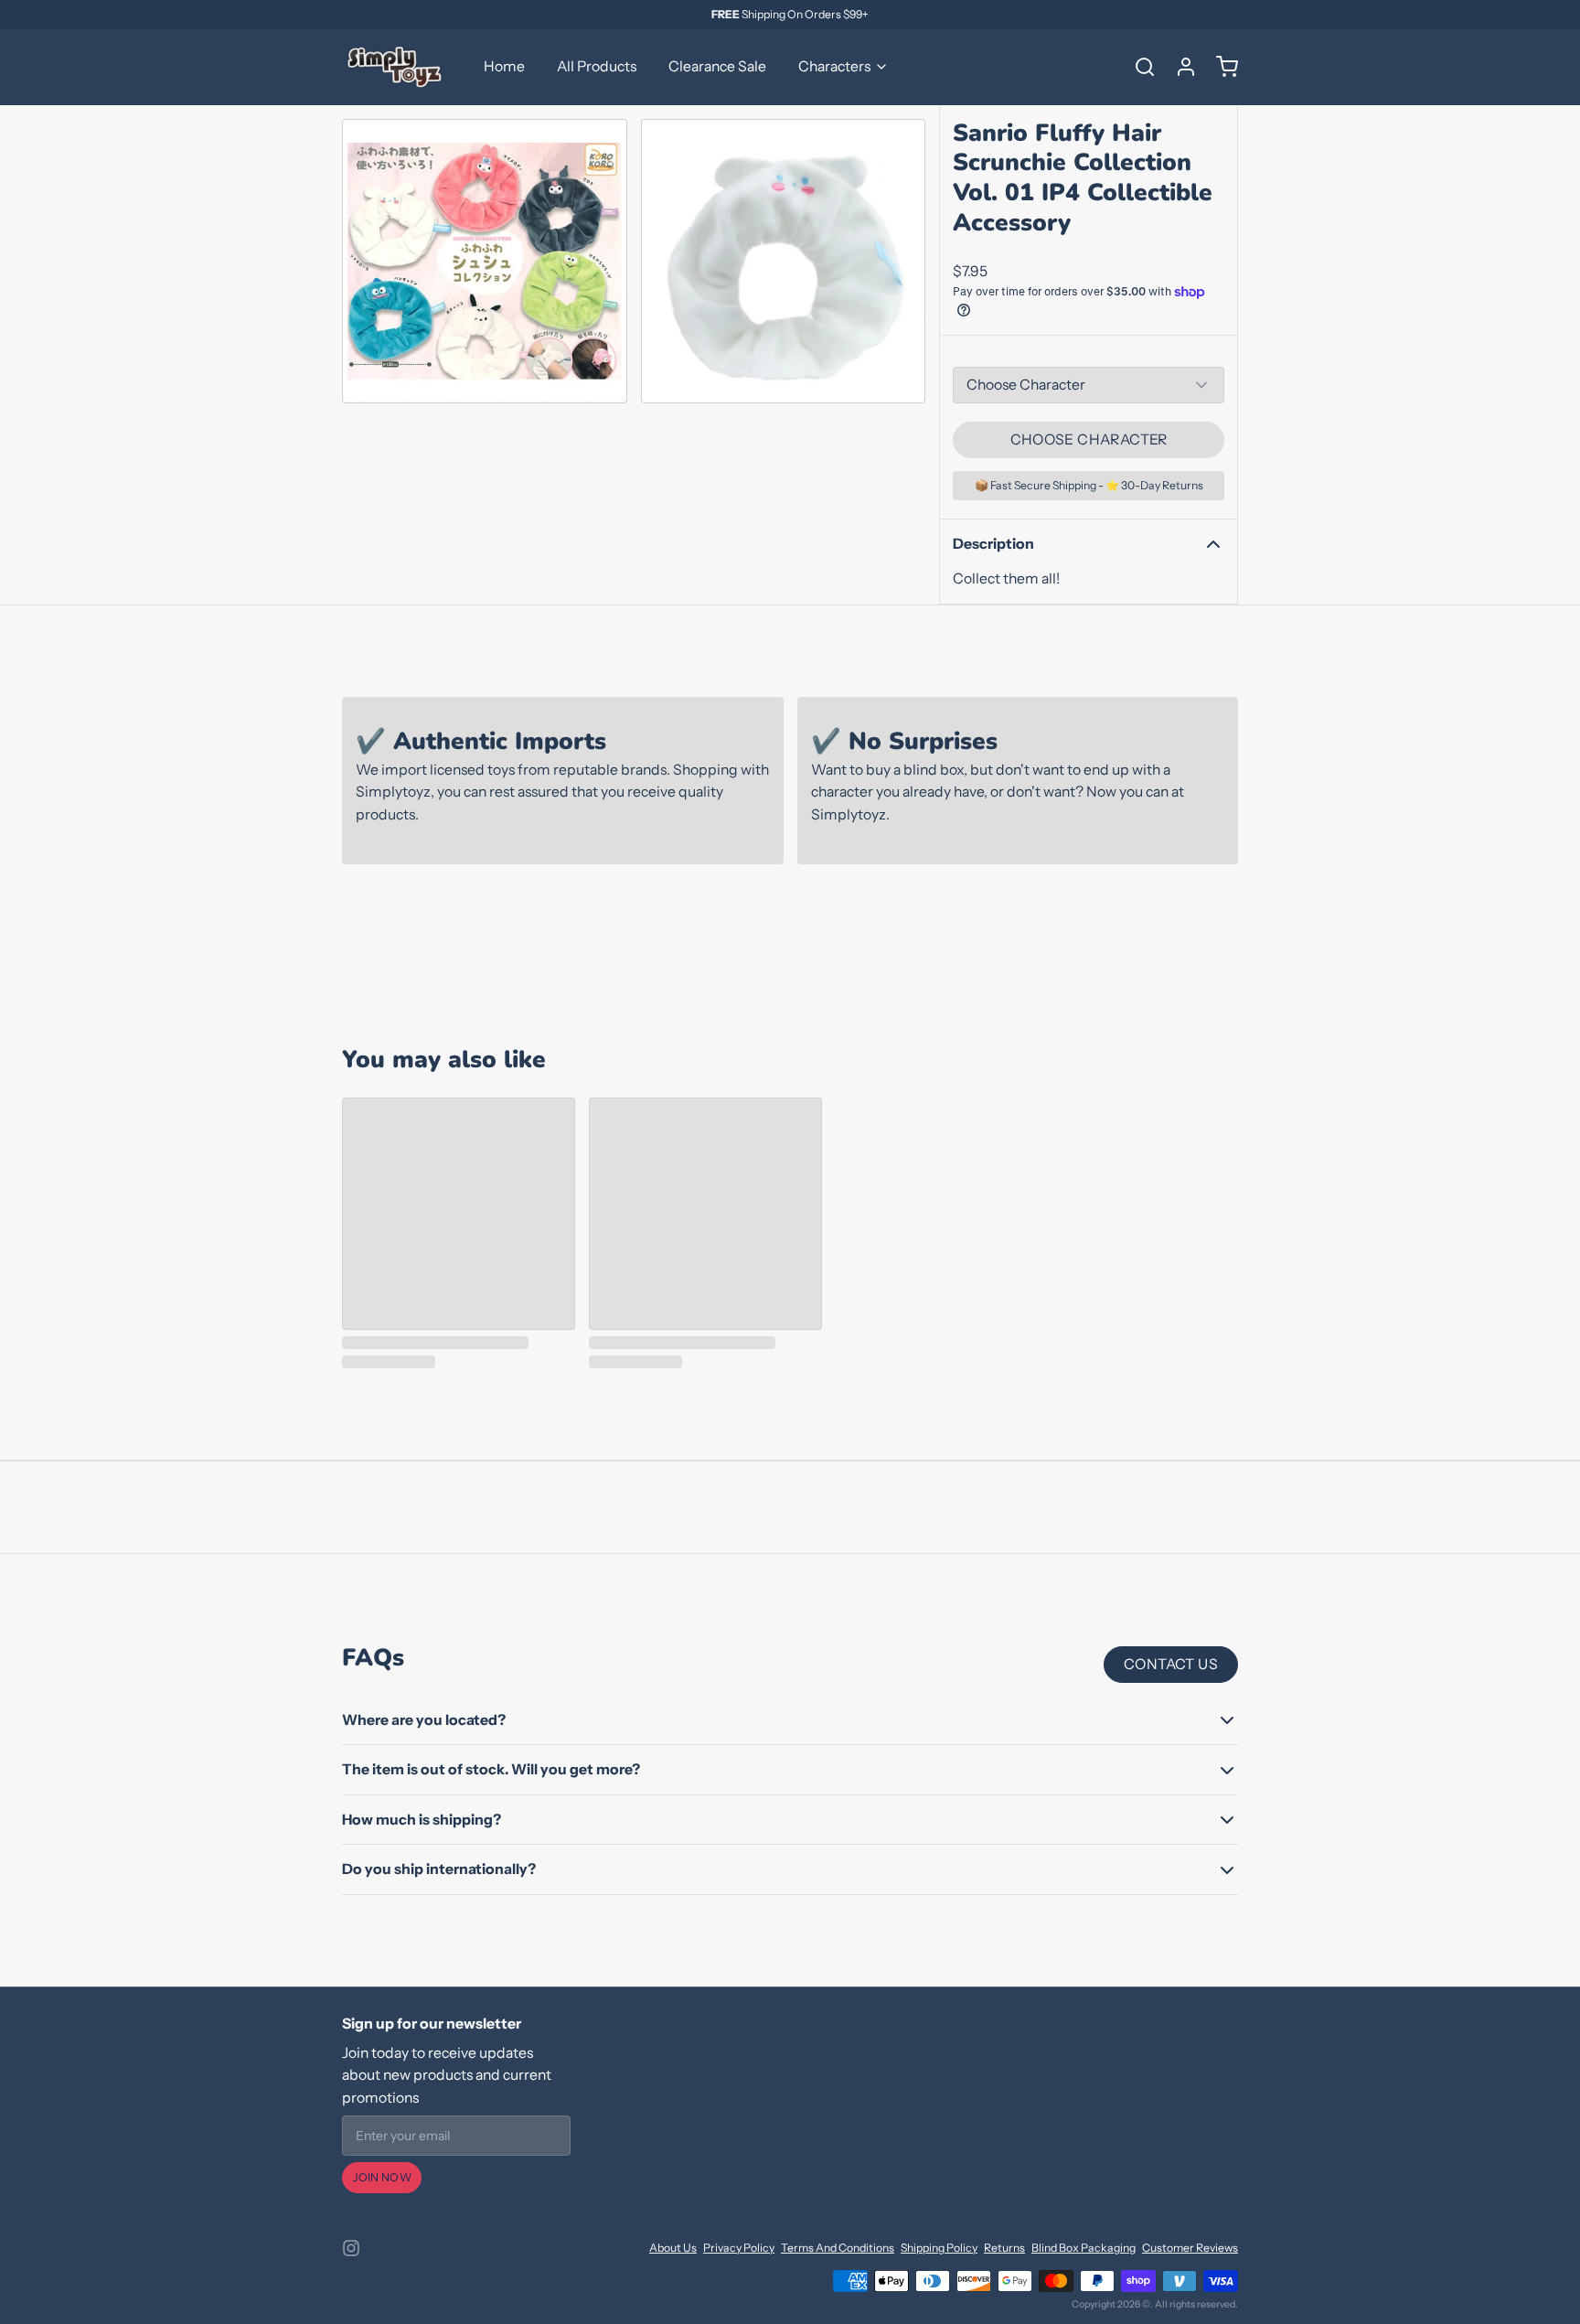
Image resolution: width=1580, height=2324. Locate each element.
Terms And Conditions (838, 2248)
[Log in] (1180, 67)
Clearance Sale (717, 66)
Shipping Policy (939, 2248)
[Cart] (1221, 67)
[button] (1089, 440)
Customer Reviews (1190, 2248)
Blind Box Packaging (1084, 2248)
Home (504, 66)
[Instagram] (351, 2248)
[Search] (1138, 67)
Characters (834, 66)
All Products (597, 66)
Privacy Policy (739, 2248)
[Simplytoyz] (397, 67)
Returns (1004, 2248)
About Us (673, 2248)
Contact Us (1171, 1664)
